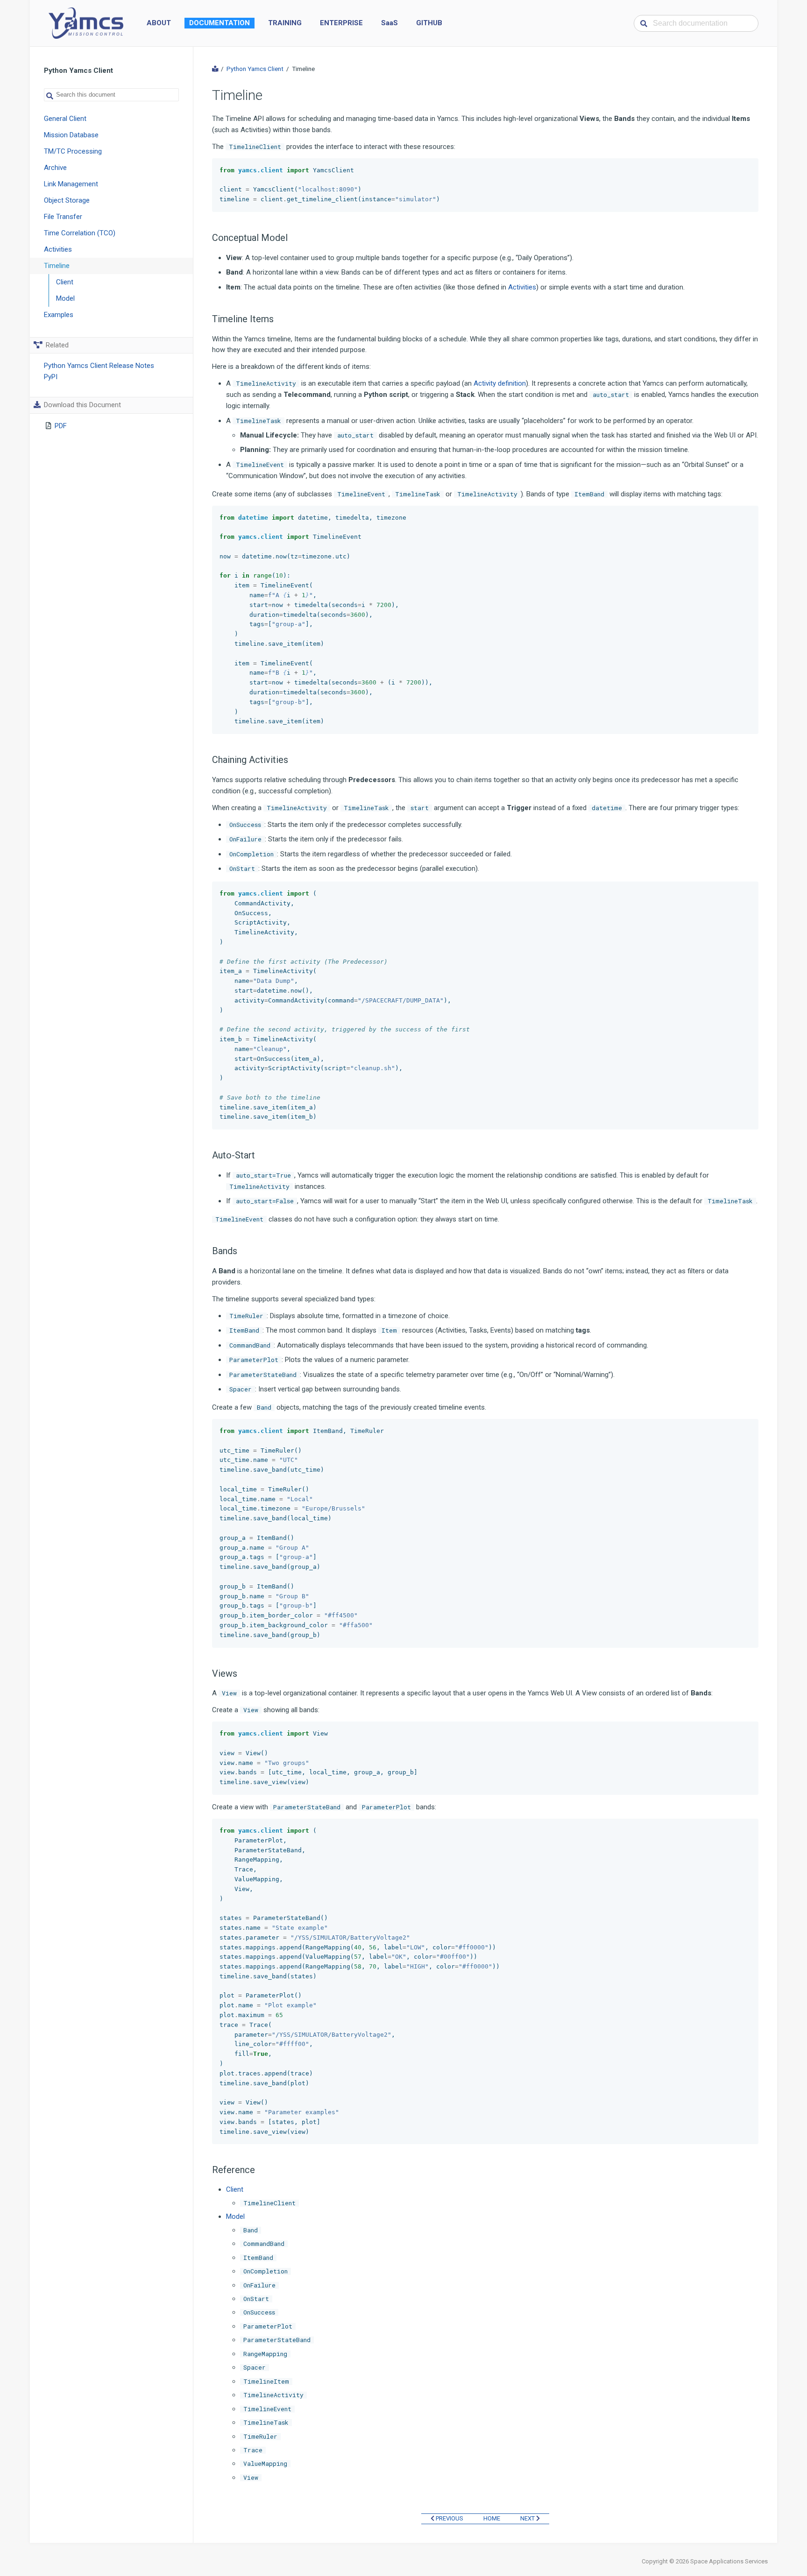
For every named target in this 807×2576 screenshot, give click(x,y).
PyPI (51, 377)
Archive (55, 168)
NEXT (528, 2518)
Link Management (71, 184)
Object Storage (67, 200)
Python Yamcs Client (255, 69)
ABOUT (159, 23)
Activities (58, 249)
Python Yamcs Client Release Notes (99, 366)
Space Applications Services (729, 2561)
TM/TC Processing (73, 151)
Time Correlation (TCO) (80, 233)
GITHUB (429, 23)
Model (65, 298)
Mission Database (71, 135)
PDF (61, 426)
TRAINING (285, 23)
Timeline (57, 266)
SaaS (389, 23)
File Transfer (63, 217)
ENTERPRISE (341, 23)
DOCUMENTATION (219, 23)
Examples (59, 315)
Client (65, 282)
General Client (65, 119)
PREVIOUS (449, 2518)
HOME (492, 2518)
